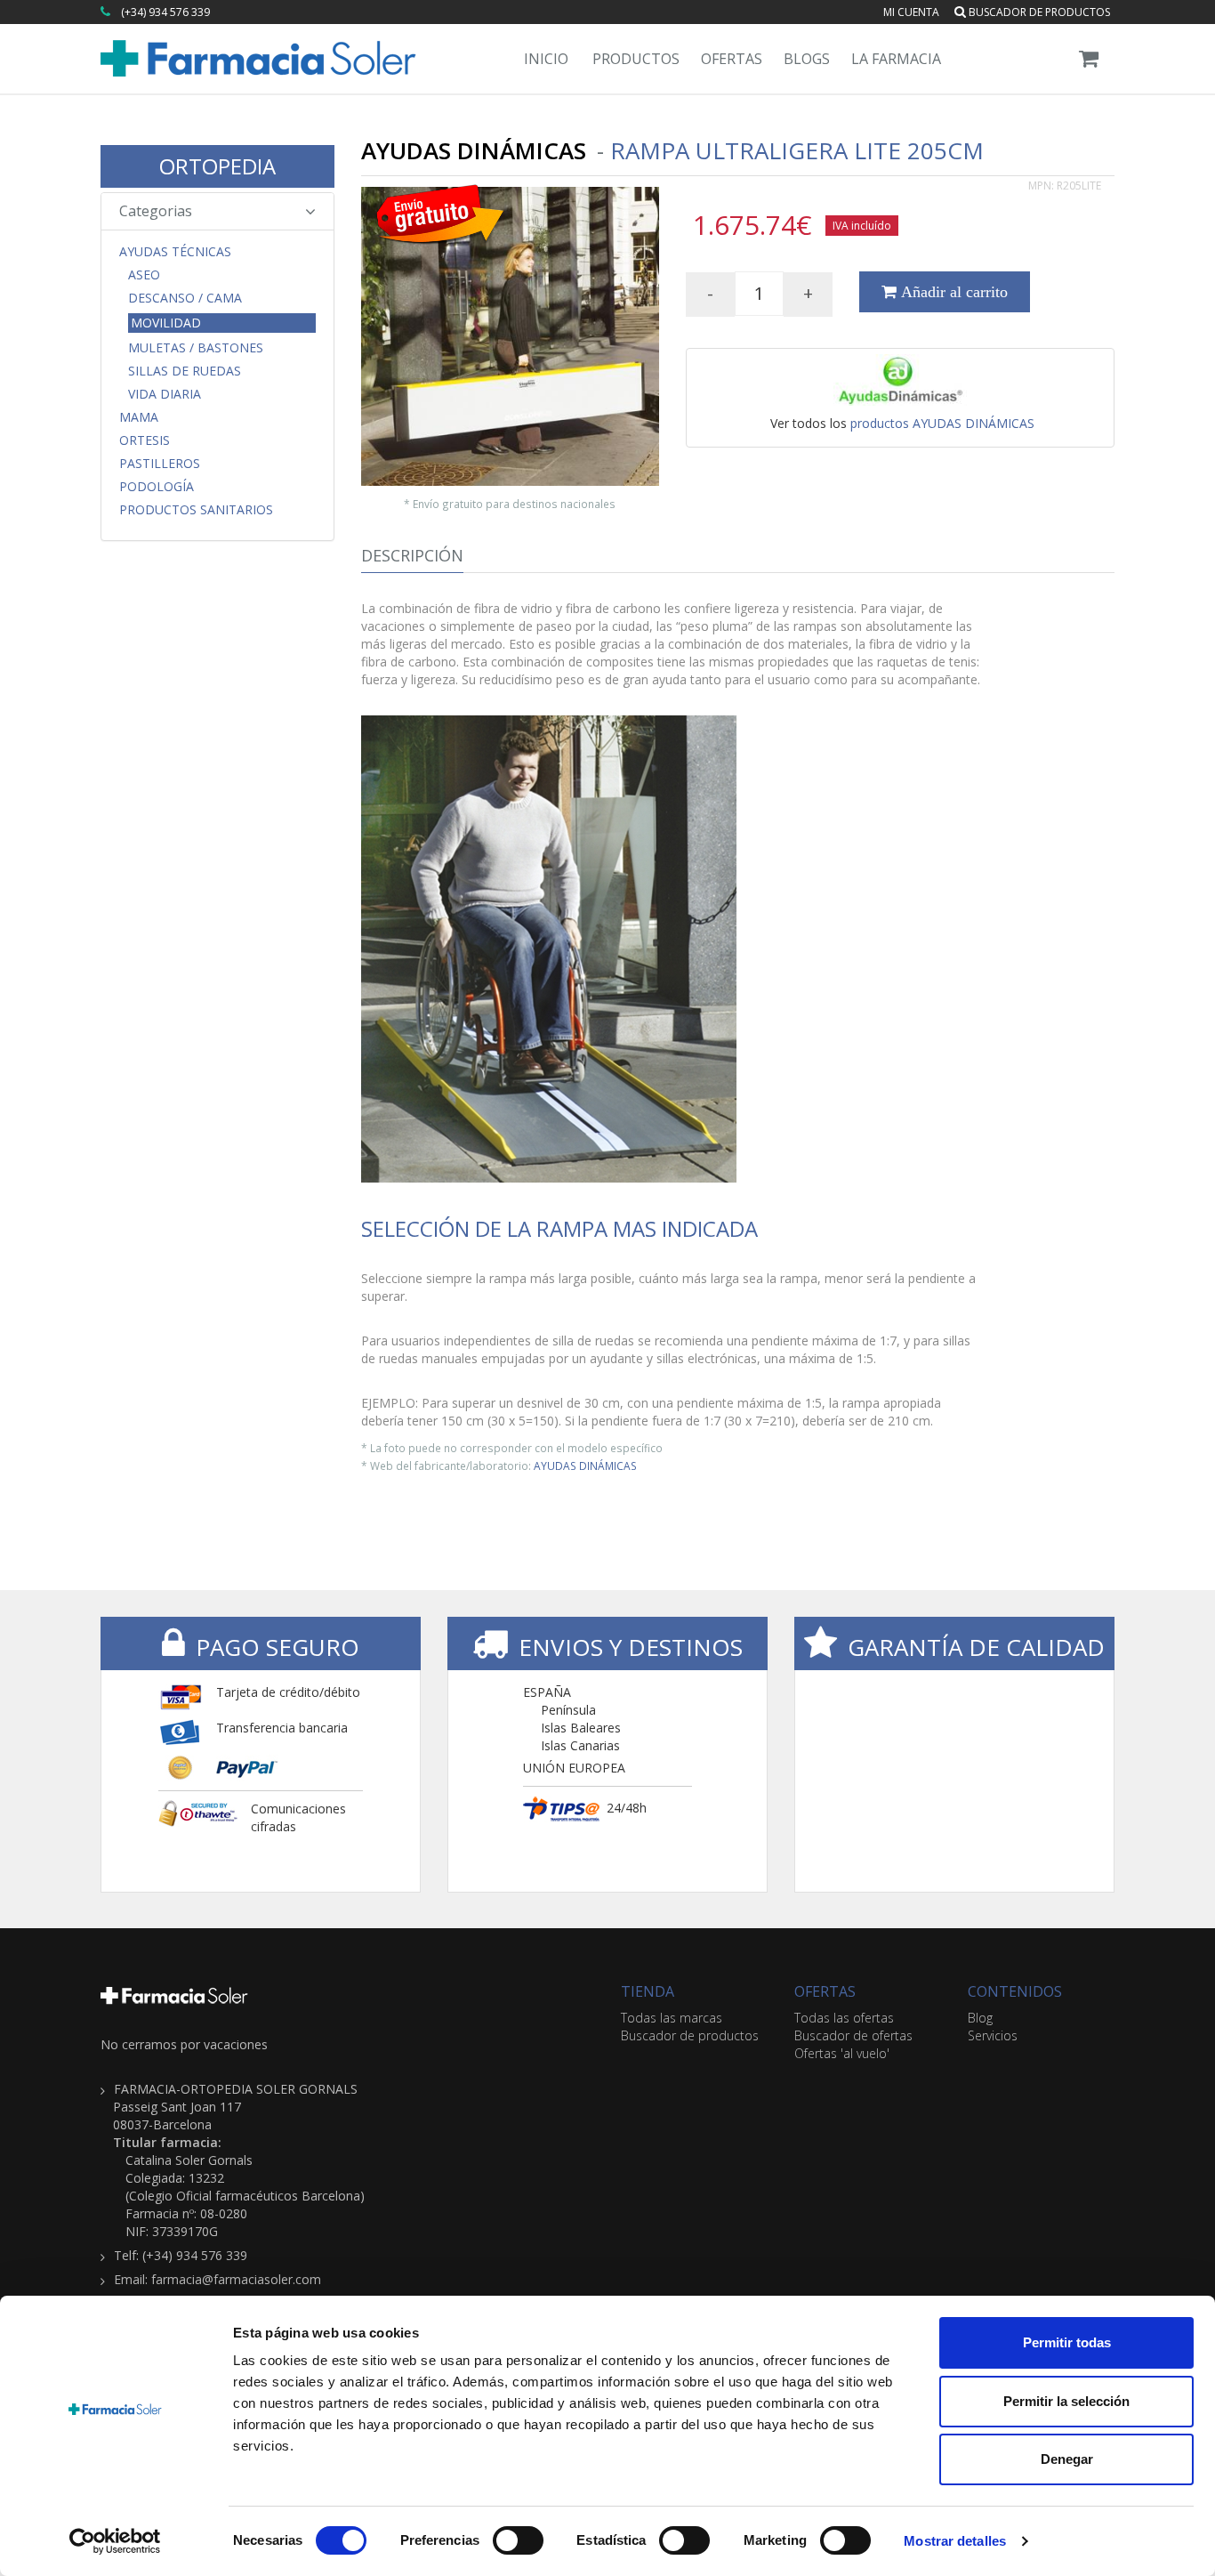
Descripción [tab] (412, 555)
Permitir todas (1067, 2342)
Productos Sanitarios (196, 510)
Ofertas (732, 59)
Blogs (807, 59)
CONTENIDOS (1015, 1991)
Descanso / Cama (185, 298)
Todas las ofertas (844, 2018)
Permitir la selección (1066, 2401)
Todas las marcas (672, 2018)
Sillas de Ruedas (185, 371)
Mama (139, 417)
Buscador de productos (1038, 12)
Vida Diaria (165, 394)
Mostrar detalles (955, 2541)
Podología (157, 487)
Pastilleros (160, 464)
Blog (980, 2018)
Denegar (1067, 2459)
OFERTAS (825, 1991)
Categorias (156, 211)
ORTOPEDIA (217, 166)
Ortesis (145, 440)
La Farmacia (896, 59)
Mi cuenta (911, 12)
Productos (636, 59)
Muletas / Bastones (196, 348)
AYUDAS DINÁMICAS (585, 1466)
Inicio (546, 59)
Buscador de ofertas (853, 2035)
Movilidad (166, 323)
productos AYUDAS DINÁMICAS (942, 423)
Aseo (144, 275)
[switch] (518, 2540)
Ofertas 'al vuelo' (842, 2053)
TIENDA (648, 1991)
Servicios (993, 2035)
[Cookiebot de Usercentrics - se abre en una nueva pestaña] (115, 2541)
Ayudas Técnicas (175, 252)
